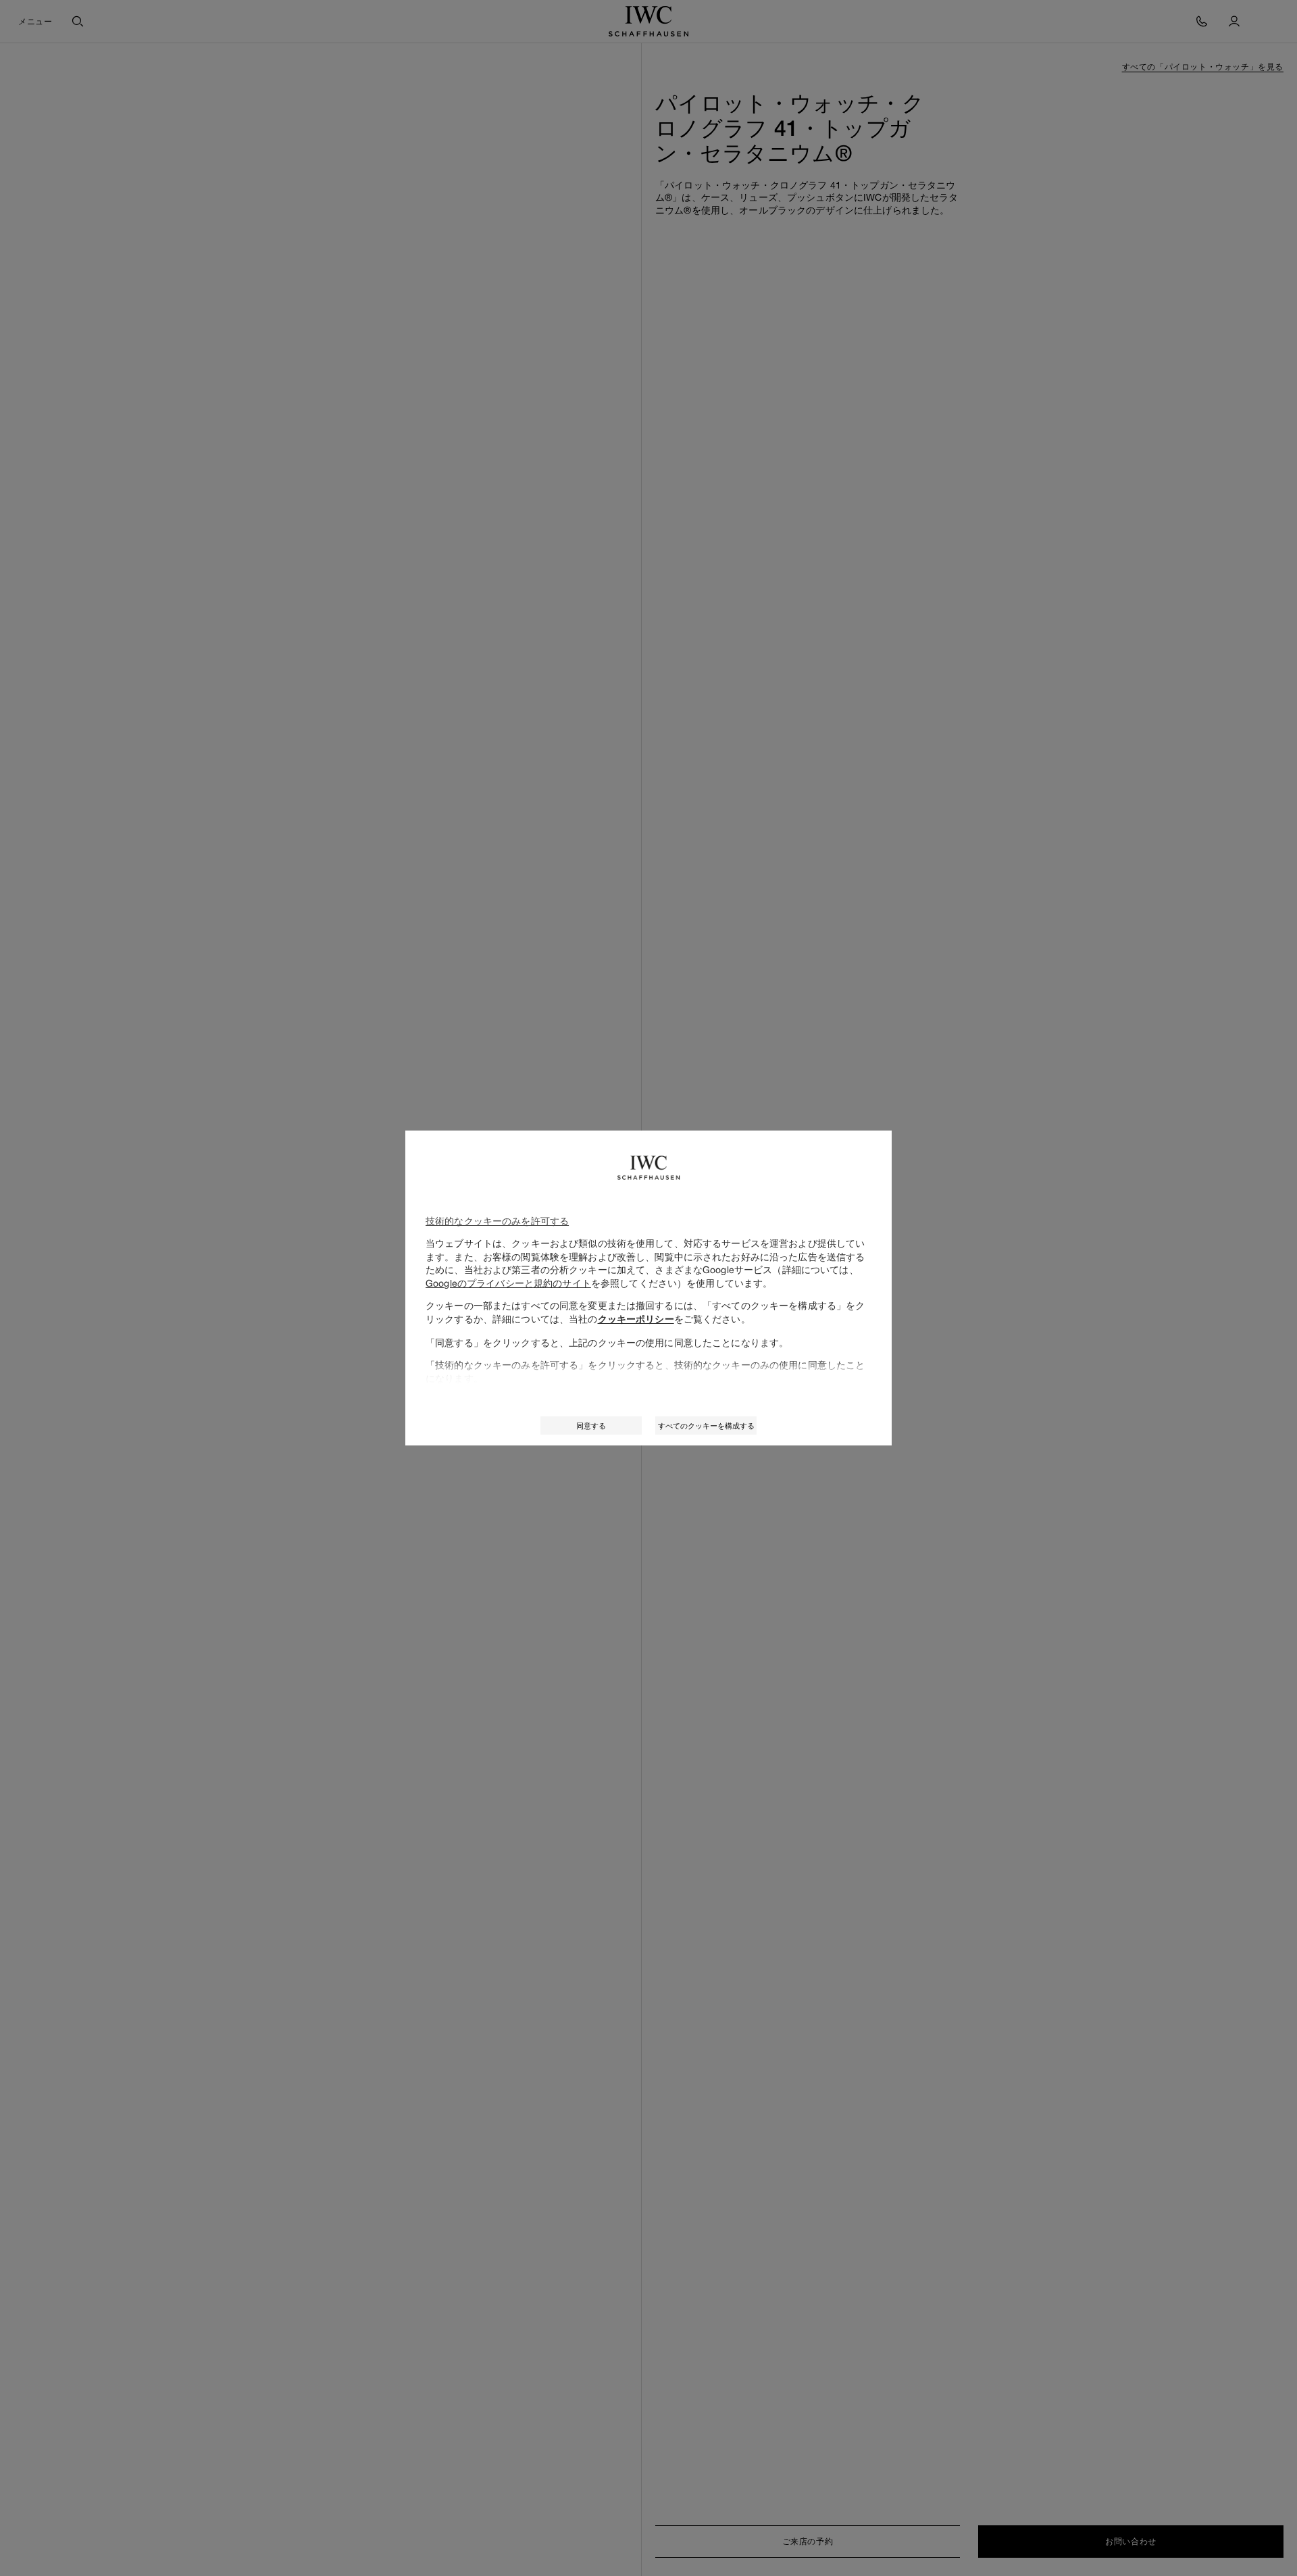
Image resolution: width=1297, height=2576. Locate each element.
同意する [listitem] (591, 1426)
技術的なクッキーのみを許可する (497, 1221)
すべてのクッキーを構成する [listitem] (706, 1426)
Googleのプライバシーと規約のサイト (508, 1283)
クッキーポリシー (636, 1319)
